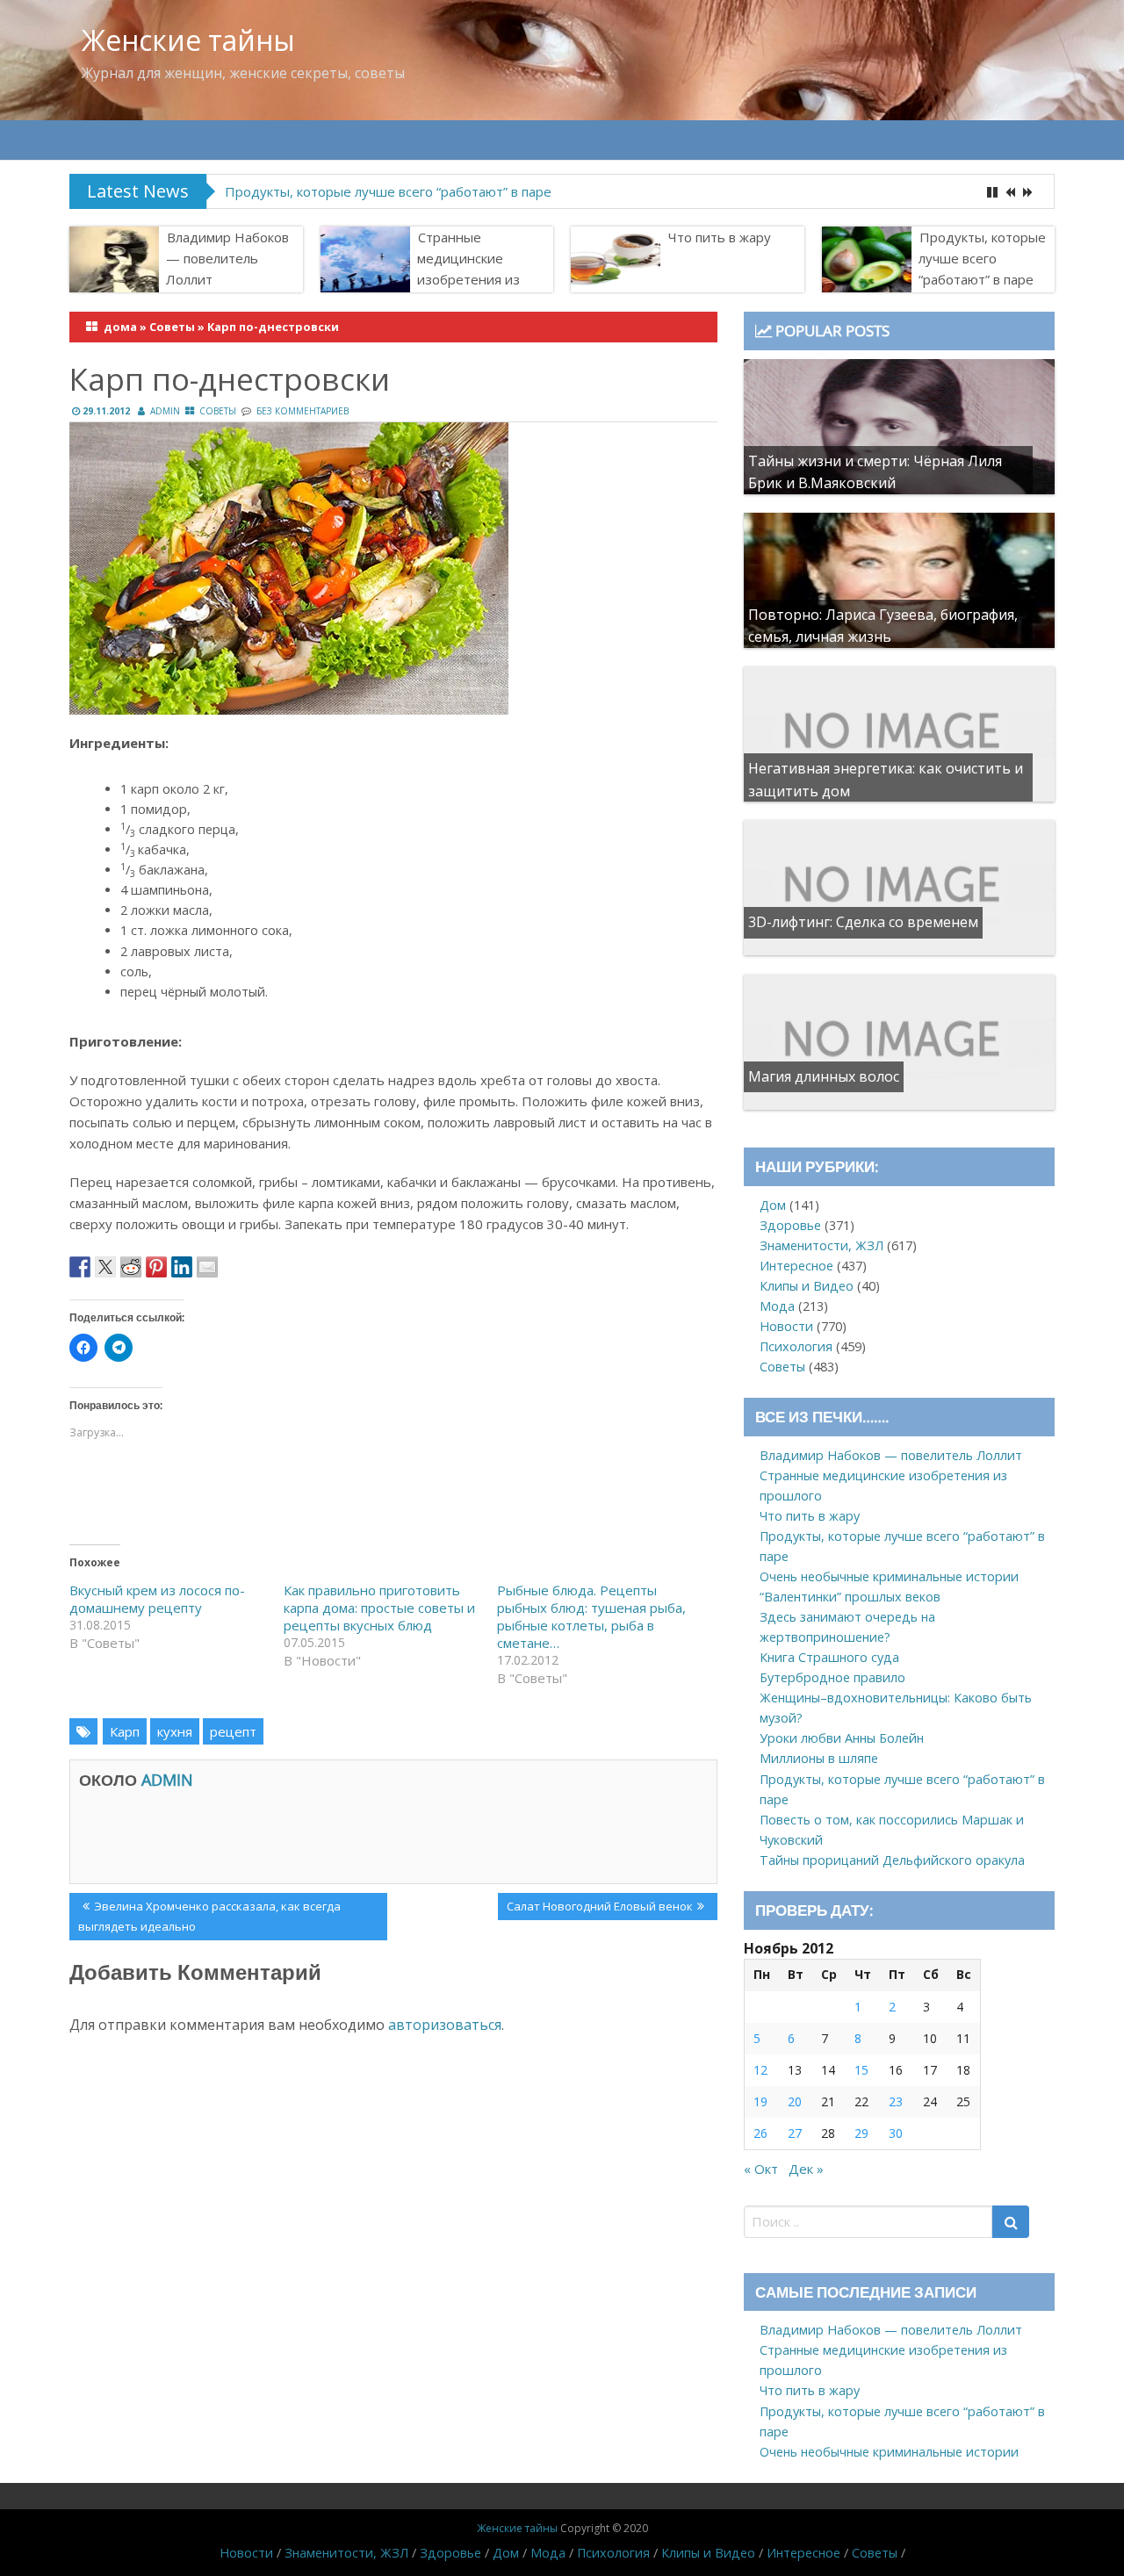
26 (760, 2133)
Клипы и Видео (807, 1286)
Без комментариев (303, 411)
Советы (172, 327)
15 (861, 2070)
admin (165, 411)
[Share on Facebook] (80, 1267)
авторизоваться (445, 2025)
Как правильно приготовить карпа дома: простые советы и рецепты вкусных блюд (379, 1608)
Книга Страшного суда (829, 1657)
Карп (125, 1731)
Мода (777, 1306)
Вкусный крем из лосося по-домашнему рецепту (157, 1599)
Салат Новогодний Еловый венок (599, 1909)
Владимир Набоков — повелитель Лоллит (227, 258)
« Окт (761, 2169)
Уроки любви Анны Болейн (842, 1738)
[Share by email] (207, 1267)
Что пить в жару (720, 237)
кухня (175, 1731)
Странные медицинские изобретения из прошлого (468, 269)
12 (760, 2070)
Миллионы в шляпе (819, 1758)
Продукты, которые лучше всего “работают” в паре (982, 258)
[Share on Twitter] (105, 1267)
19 (760, 2101)
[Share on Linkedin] (182, 1267)
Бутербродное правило (832, 1677)
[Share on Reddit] (131, 1267)
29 (861, 2133)
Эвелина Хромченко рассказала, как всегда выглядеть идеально (209, 1916)
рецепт (233, 1731)
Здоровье (790, 1225)
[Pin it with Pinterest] (156, 1267)
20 (795, 2101)
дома (120, 327)
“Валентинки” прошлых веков (850, 1597)
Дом (773, 1205)
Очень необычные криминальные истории (361, 191)
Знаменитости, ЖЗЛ (821, 1245)
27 (795, 2133)
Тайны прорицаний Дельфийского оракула (892, 1860)
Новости (786, 1326)
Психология (796, 1346)
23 (896, 2101)
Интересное (796, 1266)
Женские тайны (188, 40)
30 (896, 2133)
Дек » (806, 2169)
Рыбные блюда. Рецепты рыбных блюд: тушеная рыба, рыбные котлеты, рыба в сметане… (591, 1616)
